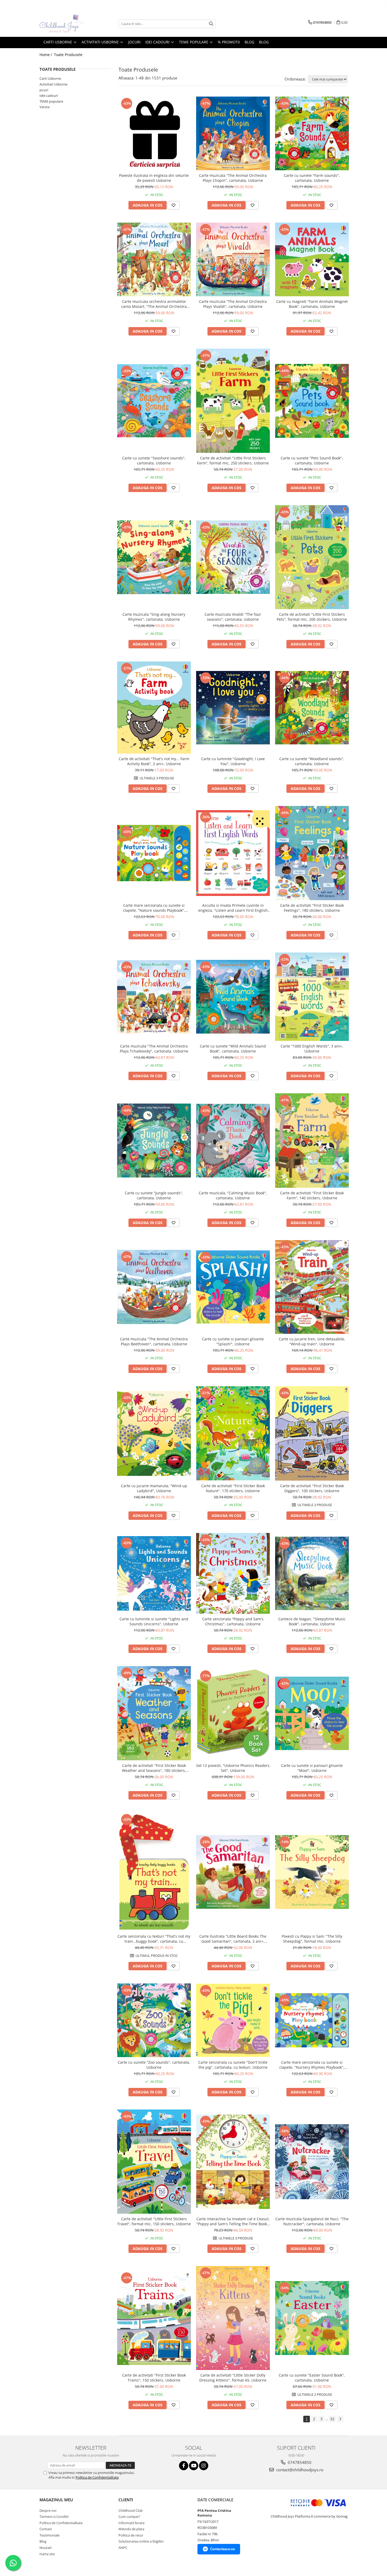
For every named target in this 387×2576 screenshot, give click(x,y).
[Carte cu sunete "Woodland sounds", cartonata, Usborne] (312, 708)
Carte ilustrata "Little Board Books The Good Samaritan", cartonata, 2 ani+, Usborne (233, 1939)
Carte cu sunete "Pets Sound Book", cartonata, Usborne (312, 460)
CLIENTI (126, 2500)
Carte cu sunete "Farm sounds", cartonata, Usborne (312, 178)
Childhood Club (131, 2510)
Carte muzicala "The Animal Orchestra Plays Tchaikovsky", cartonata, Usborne (154, 1049)
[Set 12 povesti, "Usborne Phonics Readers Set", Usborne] (233, 1713)
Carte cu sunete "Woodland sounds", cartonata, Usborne (312, 761)
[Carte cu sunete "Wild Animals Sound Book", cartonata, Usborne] (233, 997)
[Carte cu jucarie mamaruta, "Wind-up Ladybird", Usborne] (154, 1434)
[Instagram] (204, 2466)
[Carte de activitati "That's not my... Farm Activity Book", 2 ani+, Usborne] (154, 708)
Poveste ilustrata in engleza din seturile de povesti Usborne (154, 178)
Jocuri (44, 90)
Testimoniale (49, 2535)
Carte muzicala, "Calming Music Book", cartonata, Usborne (233, 1195)
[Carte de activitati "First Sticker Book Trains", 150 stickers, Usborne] (154, 2318)
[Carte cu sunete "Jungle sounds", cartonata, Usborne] (154, 1141)
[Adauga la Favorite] (173, 205)
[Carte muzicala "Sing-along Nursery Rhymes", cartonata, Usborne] (154, 557)
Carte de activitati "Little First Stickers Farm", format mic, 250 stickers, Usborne (233, 460)
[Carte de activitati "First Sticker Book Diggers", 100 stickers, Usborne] (312, 1433)
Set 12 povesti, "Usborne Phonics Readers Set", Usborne (233, 1768)
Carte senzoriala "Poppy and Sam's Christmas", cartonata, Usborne (233, 1621)
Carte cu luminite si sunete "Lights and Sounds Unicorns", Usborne (154, 1621)
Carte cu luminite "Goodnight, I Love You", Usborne (233, 761)
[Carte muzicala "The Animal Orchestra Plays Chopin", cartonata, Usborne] (233, 133)
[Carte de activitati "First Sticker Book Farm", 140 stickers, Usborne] (312, 1141)
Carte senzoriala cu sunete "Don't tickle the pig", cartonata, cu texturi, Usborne (233, 2065)
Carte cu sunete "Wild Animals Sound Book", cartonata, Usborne (233, 1049)
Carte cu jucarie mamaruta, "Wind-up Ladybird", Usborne (154, 1488)
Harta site (47, 2554)
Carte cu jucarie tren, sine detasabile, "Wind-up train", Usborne (312, 1341)
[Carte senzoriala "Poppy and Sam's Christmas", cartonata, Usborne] (233, 1573)
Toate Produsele (68, 55)
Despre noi (48, 2510)
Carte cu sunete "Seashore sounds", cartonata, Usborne (154, 460)
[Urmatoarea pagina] (340, 2419)
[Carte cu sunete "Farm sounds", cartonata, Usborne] (312, 133)
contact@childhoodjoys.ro (299, 2470)
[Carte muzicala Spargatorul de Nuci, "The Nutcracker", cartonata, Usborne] (312, 2162)
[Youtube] (194, 2466)
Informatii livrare (132, 2523)
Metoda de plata (131, 2529)
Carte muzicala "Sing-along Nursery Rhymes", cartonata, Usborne (154, 617)
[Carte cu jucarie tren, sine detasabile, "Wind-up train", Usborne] (312, 1287)
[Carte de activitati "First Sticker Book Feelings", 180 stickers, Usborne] (312, 853)
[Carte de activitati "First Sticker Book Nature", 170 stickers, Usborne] (233, 1433)
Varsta (44, 107)
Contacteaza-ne (222, 2549)
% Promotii (229, 42)
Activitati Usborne (53, 84)
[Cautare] (211, 24)
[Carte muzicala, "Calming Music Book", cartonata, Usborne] (233, 1141)
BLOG (249, 42)
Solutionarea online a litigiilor (141, 2541)
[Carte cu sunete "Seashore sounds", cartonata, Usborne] (154, 401)
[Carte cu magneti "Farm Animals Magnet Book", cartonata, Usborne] (312, 259)
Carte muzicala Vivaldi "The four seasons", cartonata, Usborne (233, 617)
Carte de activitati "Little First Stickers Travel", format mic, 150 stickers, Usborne (154, 2221)
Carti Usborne (50, 78)
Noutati (46, 2548)
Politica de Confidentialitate (97, 2477)
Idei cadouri (49, 96)
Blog (264, 42)
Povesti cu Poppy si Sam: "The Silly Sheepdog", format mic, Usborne (312, 1939)
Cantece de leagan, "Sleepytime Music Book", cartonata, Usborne (312, 1621)
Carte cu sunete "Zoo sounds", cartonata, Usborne (154, 2065)
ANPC (123, 2548)
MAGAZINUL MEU (56, 2500)
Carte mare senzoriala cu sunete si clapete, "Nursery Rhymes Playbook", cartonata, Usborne (312, 2065)
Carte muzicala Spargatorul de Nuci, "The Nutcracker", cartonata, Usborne (312, 2221)
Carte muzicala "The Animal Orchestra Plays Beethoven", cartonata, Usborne (154, 1341)
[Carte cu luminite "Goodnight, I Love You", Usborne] (233, 708)
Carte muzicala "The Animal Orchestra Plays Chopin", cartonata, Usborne (233, 178)
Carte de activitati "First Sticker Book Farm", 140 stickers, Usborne (312, 1195)
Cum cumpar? (129, 2517)
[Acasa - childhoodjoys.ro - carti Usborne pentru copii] (66, 24)
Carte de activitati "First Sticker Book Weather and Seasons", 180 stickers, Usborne (154, 1768)
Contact (46, 2529)
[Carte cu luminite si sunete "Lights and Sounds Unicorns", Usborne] (154, 1573)
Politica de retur (131, 2535)
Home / (46, 55)
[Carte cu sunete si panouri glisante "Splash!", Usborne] (233, 1287)
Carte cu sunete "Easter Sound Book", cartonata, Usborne (312, 2378)
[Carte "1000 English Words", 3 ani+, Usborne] (312, 997)
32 (332, 2419)
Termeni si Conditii (54, 2517)
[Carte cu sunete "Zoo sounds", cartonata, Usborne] (154, 2020)
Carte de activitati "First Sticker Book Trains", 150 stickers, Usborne (154, 2378)
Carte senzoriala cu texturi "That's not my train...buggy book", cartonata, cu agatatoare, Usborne (154, 1939)
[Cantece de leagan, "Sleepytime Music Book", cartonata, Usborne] (312, 1573)
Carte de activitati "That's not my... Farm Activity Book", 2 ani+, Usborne (154, 761)
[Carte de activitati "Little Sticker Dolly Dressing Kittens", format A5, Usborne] (233, 2318)
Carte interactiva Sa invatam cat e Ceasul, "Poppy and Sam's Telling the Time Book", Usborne (233, 2221)
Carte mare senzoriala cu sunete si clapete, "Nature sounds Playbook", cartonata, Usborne (154, 908)
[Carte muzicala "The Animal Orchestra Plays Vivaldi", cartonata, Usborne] (233, 259)
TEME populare (51, 101)
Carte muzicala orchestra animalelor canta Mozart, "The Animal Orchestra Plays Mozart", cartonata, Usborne (154, 304)
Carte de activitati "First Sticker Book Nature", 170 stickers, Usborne (233, 1488)
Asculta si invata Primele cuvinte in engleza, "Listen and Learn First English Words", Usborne (233, 908)
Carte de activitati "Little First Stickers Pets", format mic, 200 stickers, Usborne (312, 617)
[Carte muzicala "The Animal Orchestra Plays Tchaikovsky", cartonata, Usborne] (154, 997)
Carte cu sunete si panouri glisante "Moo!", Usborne (312, 1768)
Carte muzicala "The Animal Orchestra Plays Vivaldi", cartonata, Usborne (233, 304)
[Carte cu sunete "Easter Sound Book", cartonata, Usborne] (312, 2318)
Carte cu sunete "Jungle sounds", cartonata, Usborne (154, 1195)
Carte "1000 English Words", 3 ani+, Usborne (312, 1049)
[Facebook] (184, 2466)
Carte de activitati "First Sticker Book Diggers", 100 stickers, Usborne (312, 1488)
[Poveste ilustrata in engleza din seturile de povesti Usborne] (154, 134)
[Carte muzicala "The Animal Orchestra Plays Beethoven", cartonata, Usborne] (154, 1287)
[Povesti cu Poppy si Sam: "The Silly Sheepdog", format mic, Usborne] (312, 1872)
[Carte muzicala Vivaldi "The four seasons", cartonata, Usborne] (233, 557)
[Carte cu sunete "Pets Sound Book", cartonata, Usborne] (312, 401)
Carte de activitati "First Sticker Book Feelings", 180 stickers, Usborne (312, 908)
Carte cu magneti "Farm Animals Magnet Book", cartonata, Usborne (312, 304)
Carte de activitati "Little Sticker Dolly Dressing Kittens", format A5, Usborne (233, 2378)
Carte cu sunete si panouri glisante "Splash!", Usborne (233, 1341)
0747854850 (299, 2462)
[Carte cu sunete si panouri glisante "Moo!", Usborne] (312, 1713)
